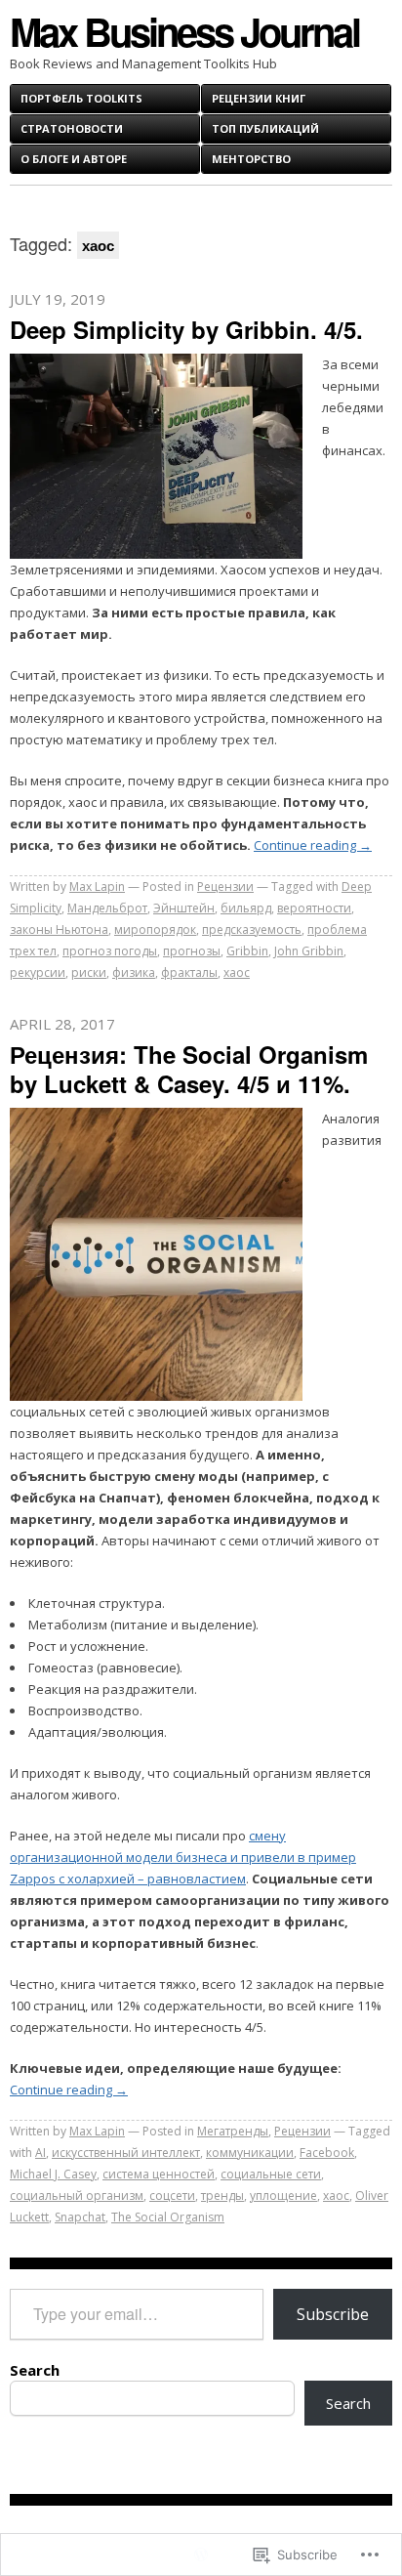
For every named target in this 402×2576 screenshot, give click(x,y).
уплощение (283, 2196)
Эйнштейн (184, 908)
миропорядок (155, 929)
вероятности (314, 908)
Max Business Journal (184, 31)
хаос (237, 972)
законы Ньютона (59, 929)
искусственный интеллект (126, 2153)
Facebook (327, 2153)
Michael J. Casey (53, 2174)
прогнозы (192, 951)
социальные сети (271, 2174)
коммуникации (250, 2153)
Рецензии (225, 887)
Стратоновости (72, 128)
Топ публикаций (265, 128)
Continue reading (313, 845)
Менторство (251, 159)
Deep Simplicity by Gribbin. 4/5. (186, 329)
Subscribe (333, 2314)
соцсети (172, 2196)
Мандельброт (107, 908)
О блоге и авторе (74, 159)
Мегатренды (233, 2131)
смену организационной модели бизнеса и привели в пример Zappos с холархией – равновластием (183, 1857)
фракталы (189, 972)
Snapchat (80, 2217)
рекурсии (38, 972)
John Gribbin (309, 951)
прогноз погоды (110, 951)
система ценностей (159, 2174)
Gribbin (247, 951)
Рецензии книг (259, 98)
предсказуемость (252, 929)
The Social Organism (168, 2217)
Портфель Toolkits (81, 98)
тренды (222, 2196)
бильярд (246, 908)
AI (40, 2153)
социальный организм (77, 2196)
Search (35, 2370)
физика (134, 972)
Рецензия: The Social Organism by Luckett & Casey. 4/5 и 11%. (189, 1069)
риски (89, 972)
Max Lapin (97, 887)
